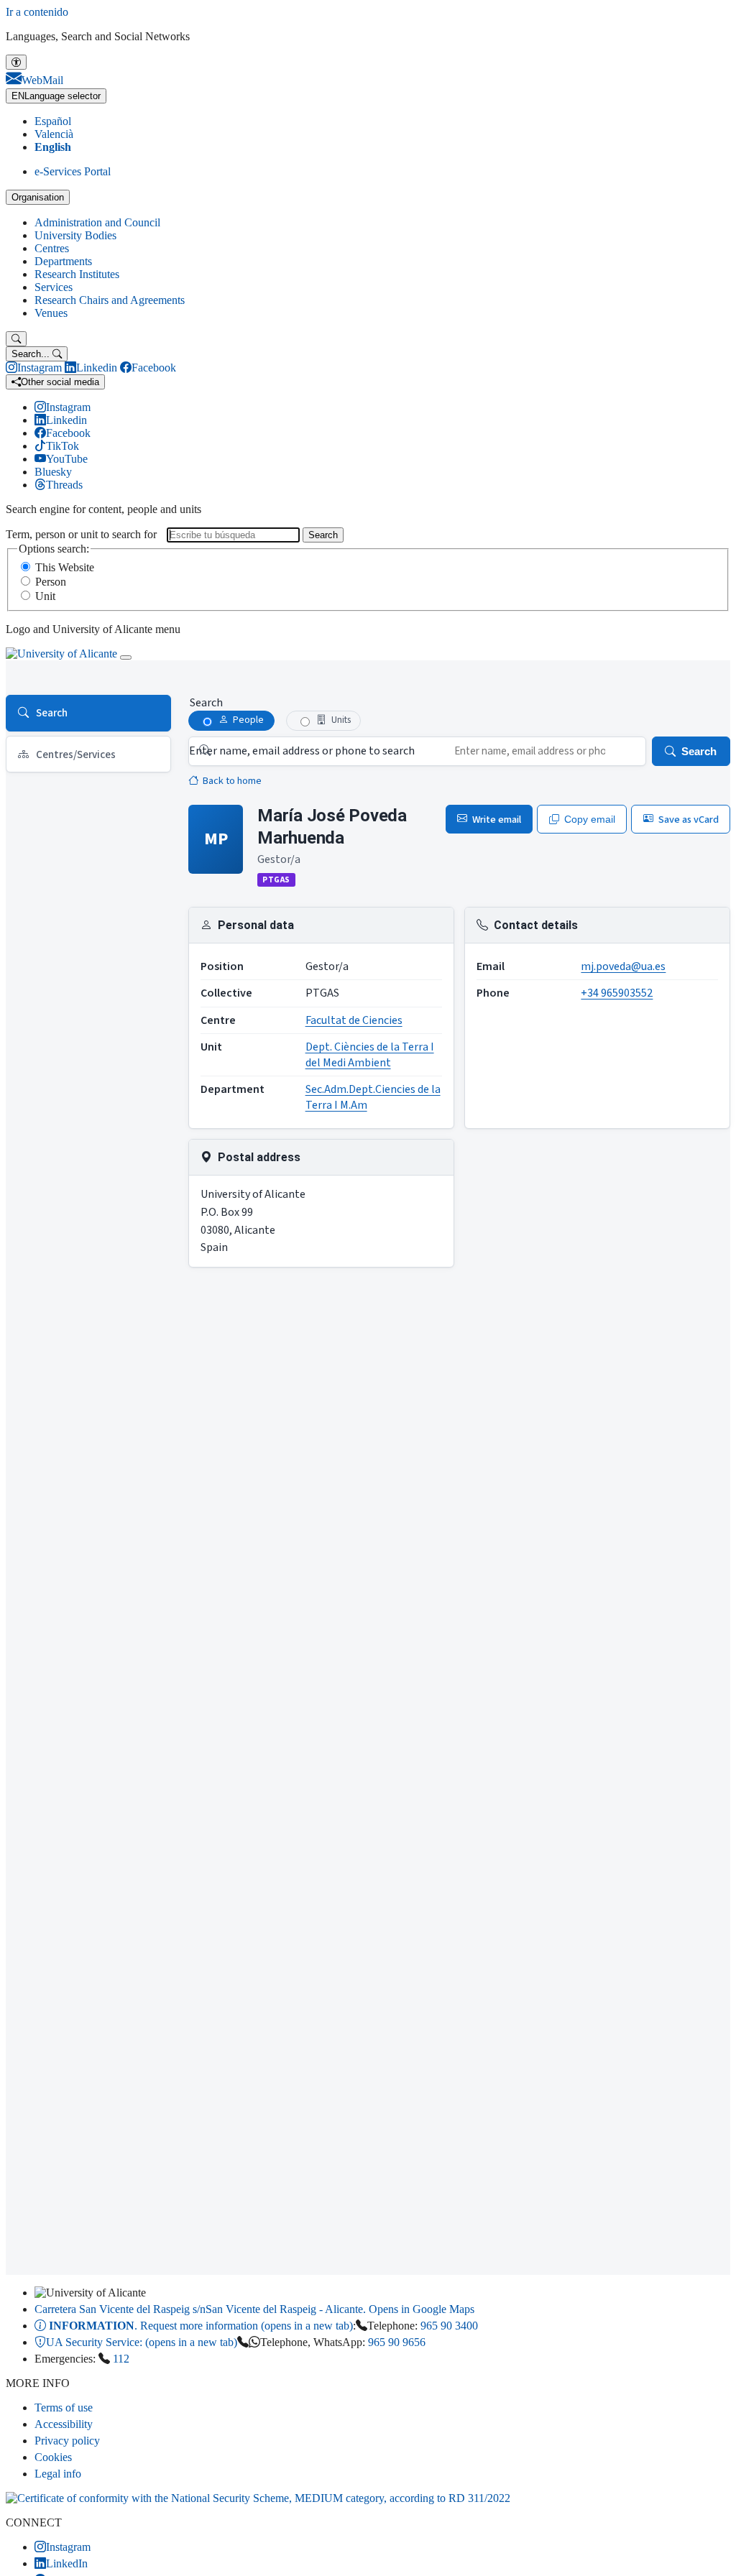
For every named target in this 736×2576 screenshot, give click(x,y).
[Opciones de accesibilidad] (16, 62)
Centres (52, 248)
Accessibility (64, 2424)
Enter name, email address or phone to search (302, 751)
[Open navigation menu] (126, 657)
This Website (65, 567)
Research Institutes (77, 274)
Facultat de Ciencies (354, 1020)
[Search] (16, 339)
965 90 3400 (449, 2326)
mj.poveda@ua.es (623, 966)
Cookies (53, 2457)
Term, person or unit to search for (81, 534)
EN (56, 96)
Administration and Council (97, 222)
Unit (45, 596)
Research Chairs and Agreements (110, 300)
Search (323, 535)
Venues (51, 313)
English (53, 147)
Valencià (54, 134)
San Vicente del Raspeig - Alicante (254, 2309)
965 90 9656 (397, 2342)
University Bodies (75, 235)
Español (53, 121)
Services (54, 287)
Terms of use (64, 2408)
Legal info (58, 2474)
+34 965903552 (617, 993)
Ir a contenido (37, 12)
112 (121, 2359)
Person (51, 582)
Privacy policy (67, 2441)
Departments (63, 261)
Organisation (38, 197)
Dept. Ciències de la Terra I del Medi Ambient (370, 1055)
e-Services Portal (73, 171)
